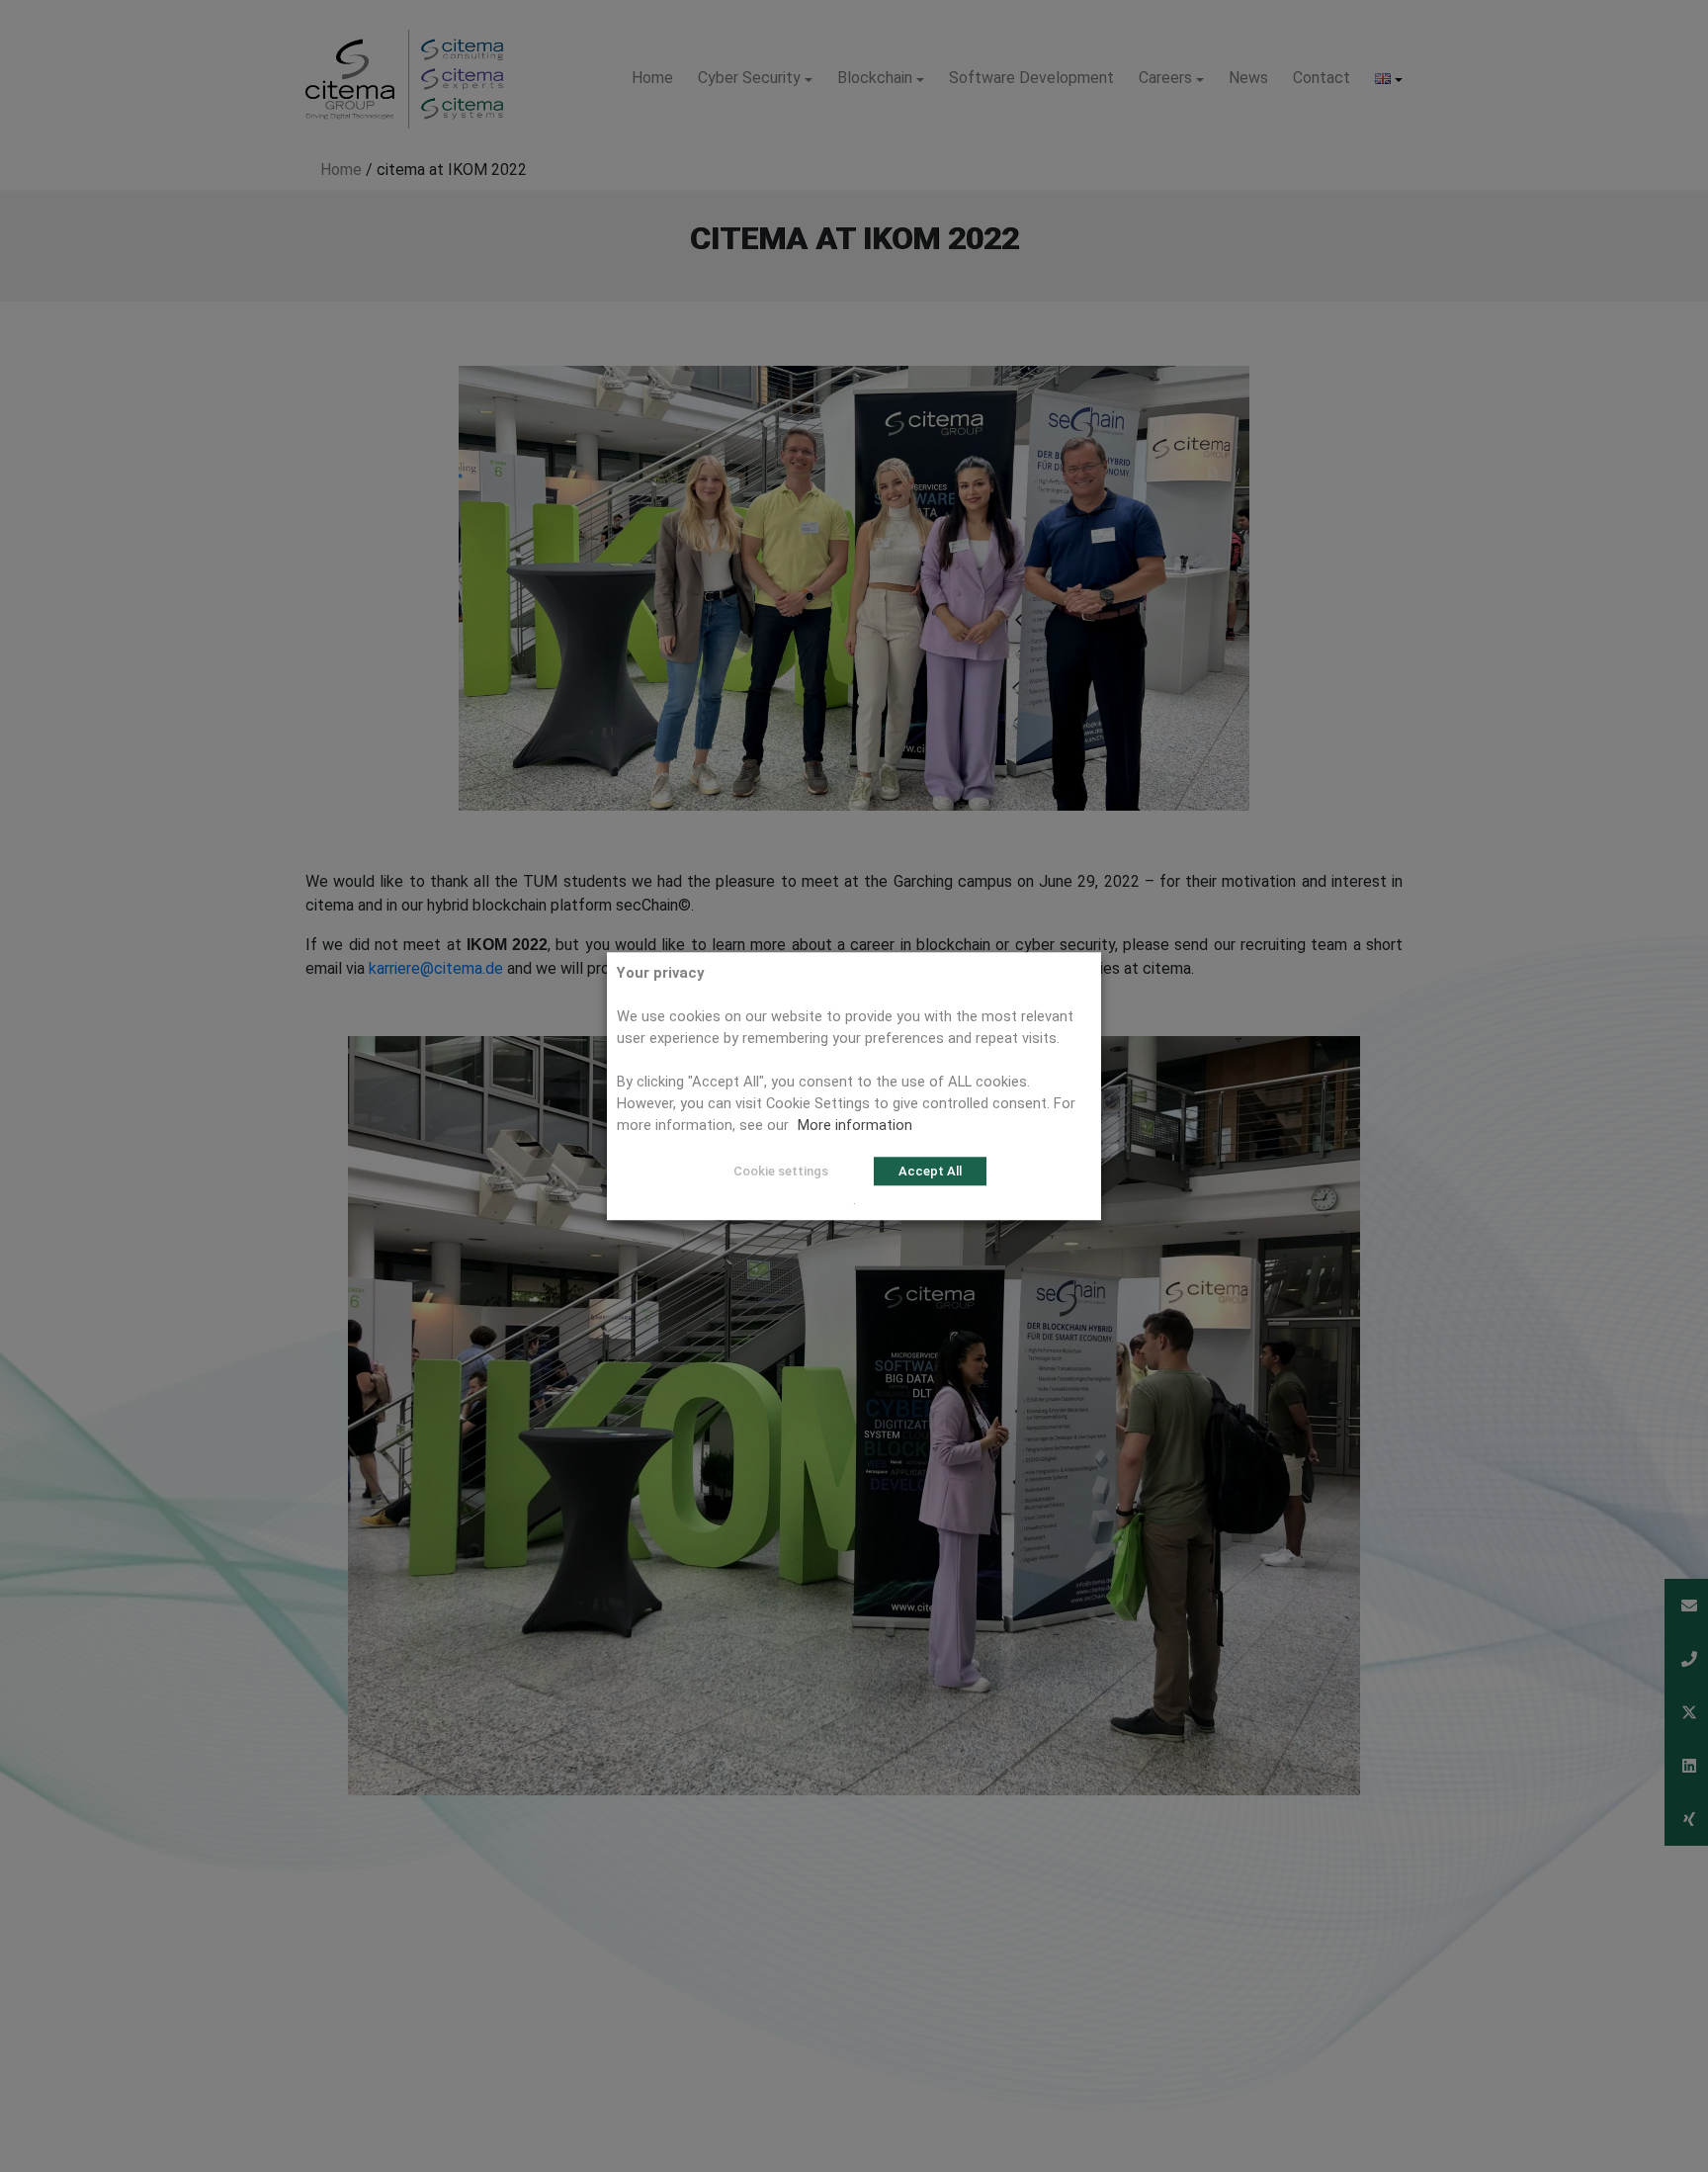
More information (855, 1125)
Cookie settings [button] (781, 1171)
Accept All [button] (930, 1171)
